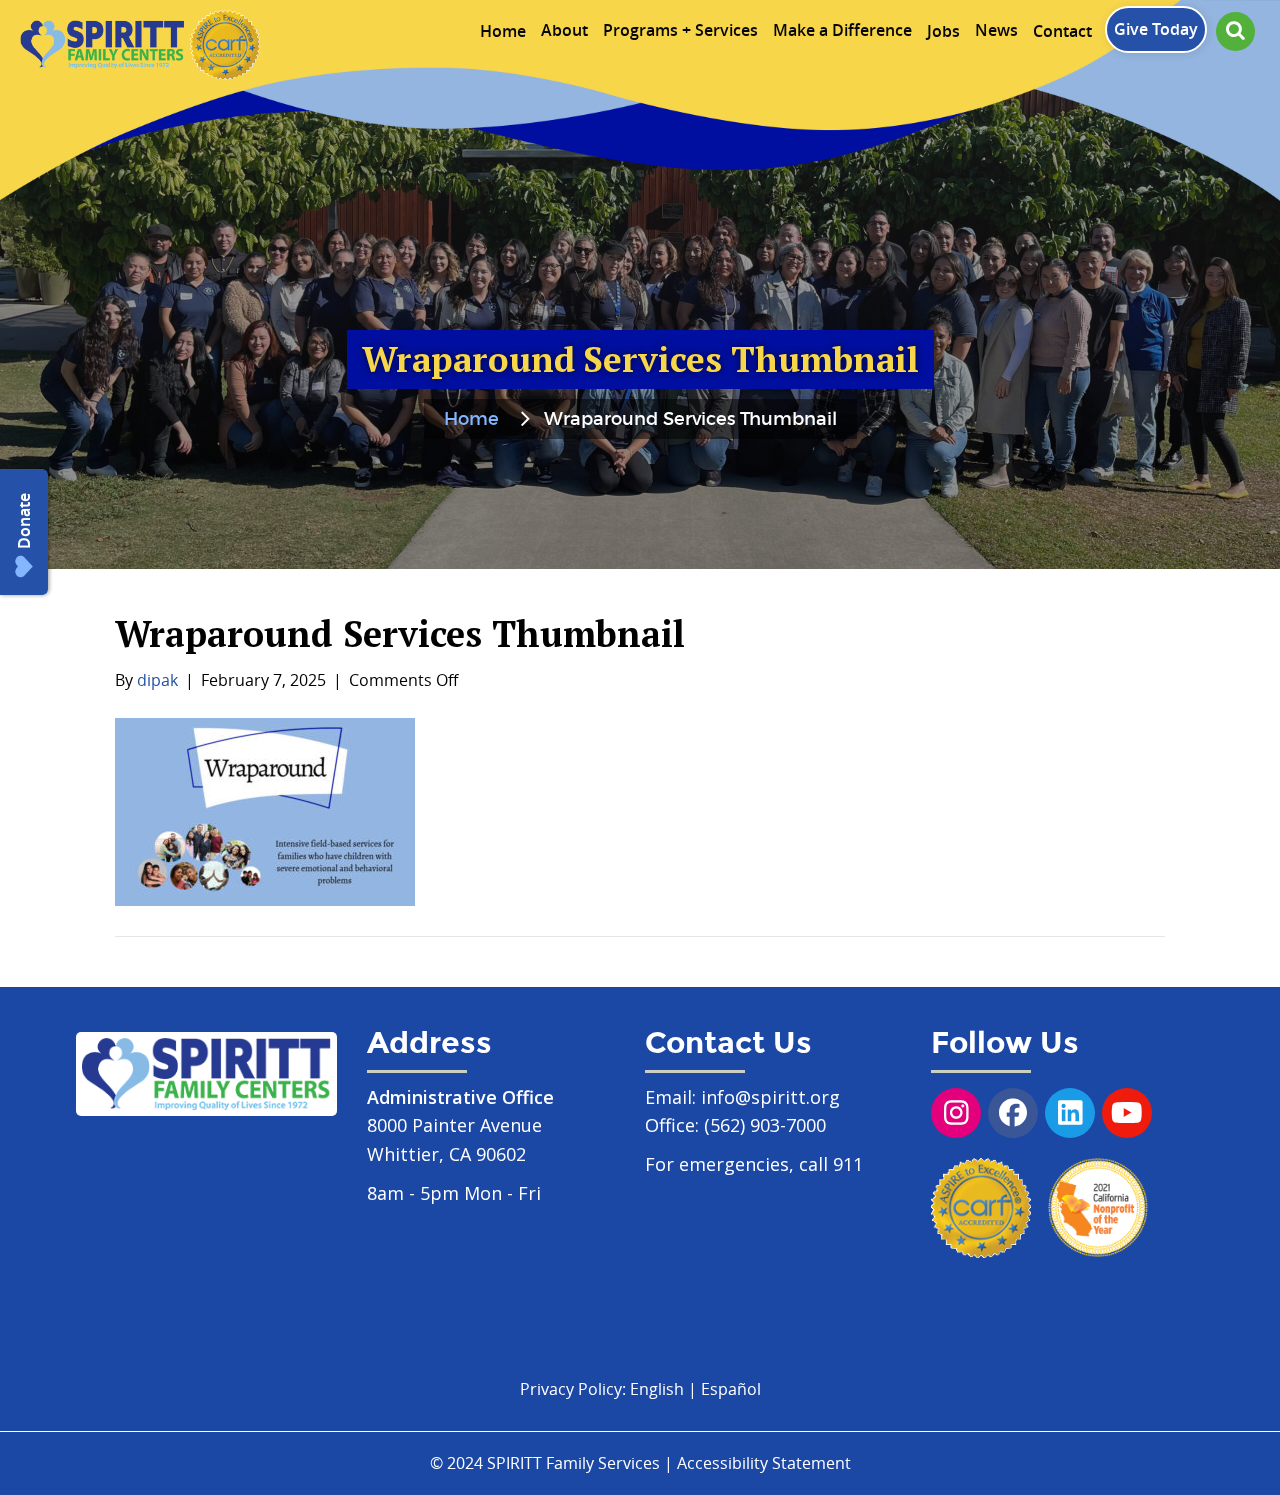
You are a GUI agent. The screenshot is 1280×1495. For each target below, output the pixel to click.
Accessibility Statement (764, 1463)
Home (471, 420)
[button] (1235, 31)
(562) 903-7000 (765, 1125)
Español (731, 1389)
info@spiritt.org (770, 1097)
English (657, 1389)
